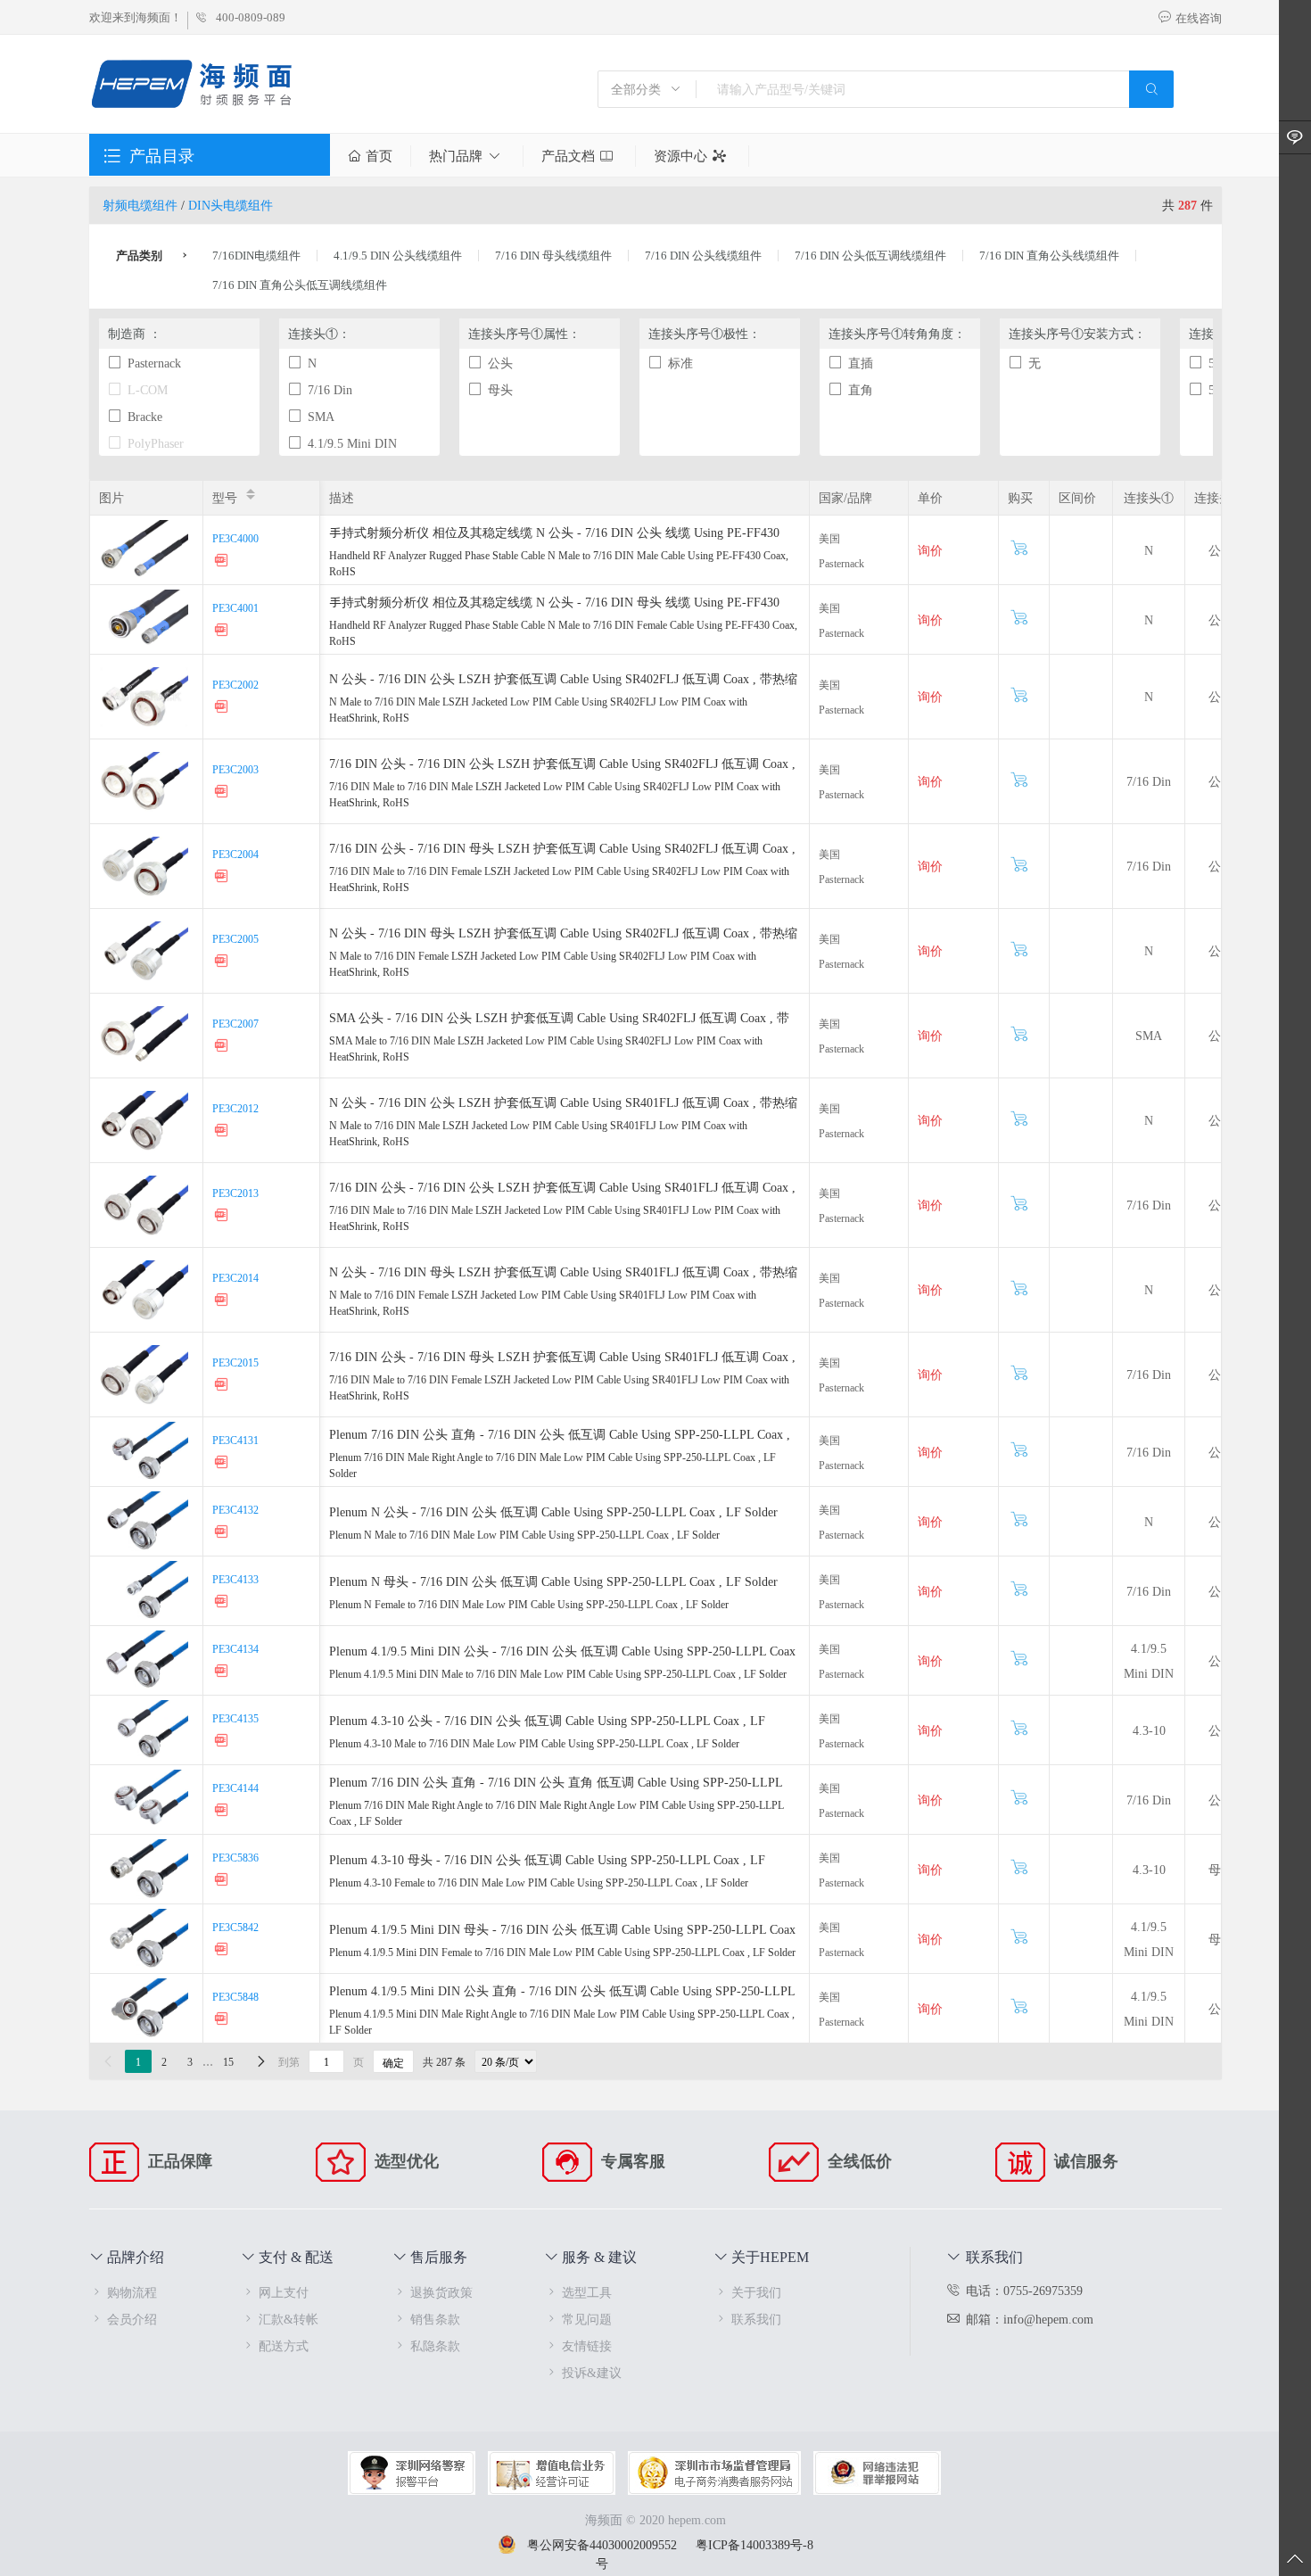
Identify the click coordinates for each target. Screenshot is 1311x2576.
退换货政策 (441, 2292)
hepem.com (697, 2519)
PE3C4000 (235, 538)
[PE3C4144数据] (223, 1812)
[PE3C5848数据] (223, 2021)
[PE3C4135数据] (223, 1742)
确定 (393, 2062)
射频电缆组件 (140, 205)
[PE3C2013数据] (223, 1217)
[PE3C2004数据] (223, 878)
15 (228, 2061)
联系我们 (756, 2319)
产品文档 (568, 156)
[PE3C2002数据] (223, 709)
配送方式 (284, 2345)
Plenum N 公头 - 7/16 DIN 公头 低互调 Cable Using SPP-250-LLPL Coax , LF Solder (553, 1511)
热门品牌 (456, 156)
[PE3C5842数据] (223, 1951)
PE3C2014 (235, 1277)
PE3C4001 (235, 607)
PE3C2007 (235, 1023)
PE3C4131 (235, 1440)
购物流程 (132, 2292)
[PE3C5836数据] (223, 1882)
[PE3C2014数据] (223, 1302)
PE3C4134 (235, 1648)
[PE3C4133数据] (223, 1603)
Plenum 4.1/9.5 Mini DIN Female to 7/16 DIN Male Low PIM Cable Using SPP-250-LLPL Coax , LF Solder (562, 1952)
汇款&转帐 (289, 2319)
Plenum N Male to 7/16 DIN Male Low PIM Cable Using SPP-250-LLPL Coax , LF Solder (524, 1534)
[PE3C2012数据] (223, 1132)
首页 (379, 156)
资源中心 (680, 156)
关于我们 (756, 2292)
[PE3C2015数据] (223, 1387)
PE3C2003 (235, 769)
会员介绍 (132, 2319)
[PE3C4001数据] (223, 632)
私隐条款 (435, 2345)
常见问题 (587, 2319)
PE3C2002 (235, 684)
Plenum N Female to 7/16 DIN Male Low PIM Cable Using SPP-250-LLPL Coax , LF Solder (529, 1604)
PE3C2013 (235, 1193)
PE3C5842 (235, 1927)
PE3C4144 (235, 1788)
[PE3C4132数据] (223, 1534)
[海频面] (193, 86)
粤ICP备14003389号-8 (754, 2544)
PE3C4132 (235, 1509)
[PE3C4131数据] (223, 1464)
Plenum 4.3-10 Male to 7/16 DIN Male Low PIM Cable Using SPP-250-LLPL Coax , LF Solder (534, 1743)
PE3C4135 (235, 1718)
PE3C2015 (235, 1362)
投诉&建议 (592, 2372)
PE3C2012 (235, 1108)
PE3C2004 (235, 854)
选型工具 (587, 2292)
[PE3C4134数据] (223, 1673)
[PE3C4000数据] (223, 562)
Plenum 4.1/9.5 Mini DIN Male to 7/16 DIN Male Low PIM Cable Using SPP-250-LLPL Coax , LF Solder (558, 1673)
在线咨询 (1199, 18)
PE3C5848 (235, 1996)
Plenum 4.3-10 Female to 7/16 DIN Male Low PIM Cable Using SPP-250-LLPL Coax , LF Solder (539, 1882)
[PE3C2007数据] (223, 1048)
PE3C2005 (235, 938)
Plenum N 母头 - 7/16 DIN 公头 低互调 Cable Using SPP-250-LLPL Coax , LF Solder (553, 1581)
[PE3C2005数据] (223, 963)
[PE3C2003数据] (223, 793)
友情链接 (587, 2345)
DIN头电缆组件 (231, 205)
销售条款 (435, 2319)
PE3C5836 (235, 1857)
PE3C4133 (235, 1579)
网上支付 (284, 2292)
